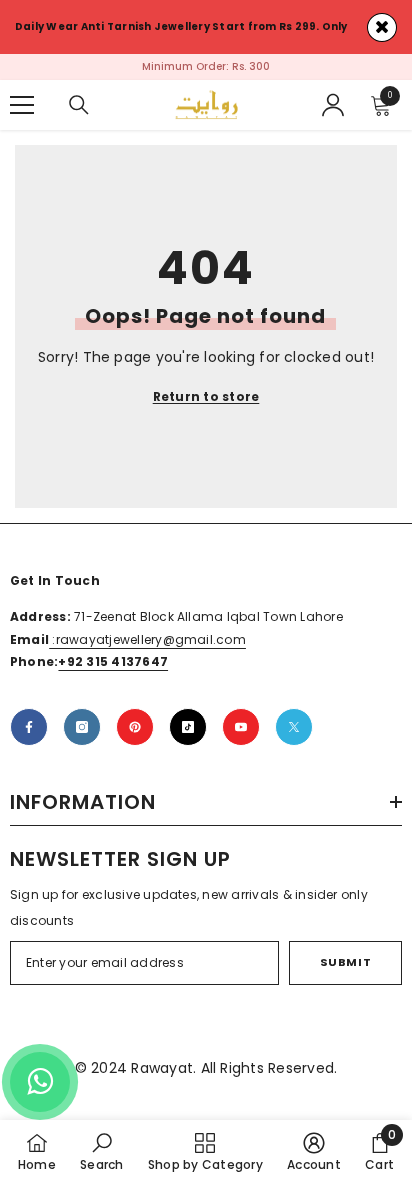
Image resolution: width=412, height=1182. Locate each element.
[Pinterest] (135, 727)
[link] (101, 1151)
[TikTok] (188, 727)
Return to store (206, 396)
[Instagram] (82, 727)
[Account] (333, 105)
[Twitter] (294, 727)
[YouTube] (241, 727)
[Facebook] (29, 727)
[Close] (382, 27)
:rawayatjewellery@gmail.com (147, 639)
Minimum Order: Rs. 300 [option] (206, 66)
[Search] (79, 105)
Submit (345, 962)
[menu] (22, 105)
